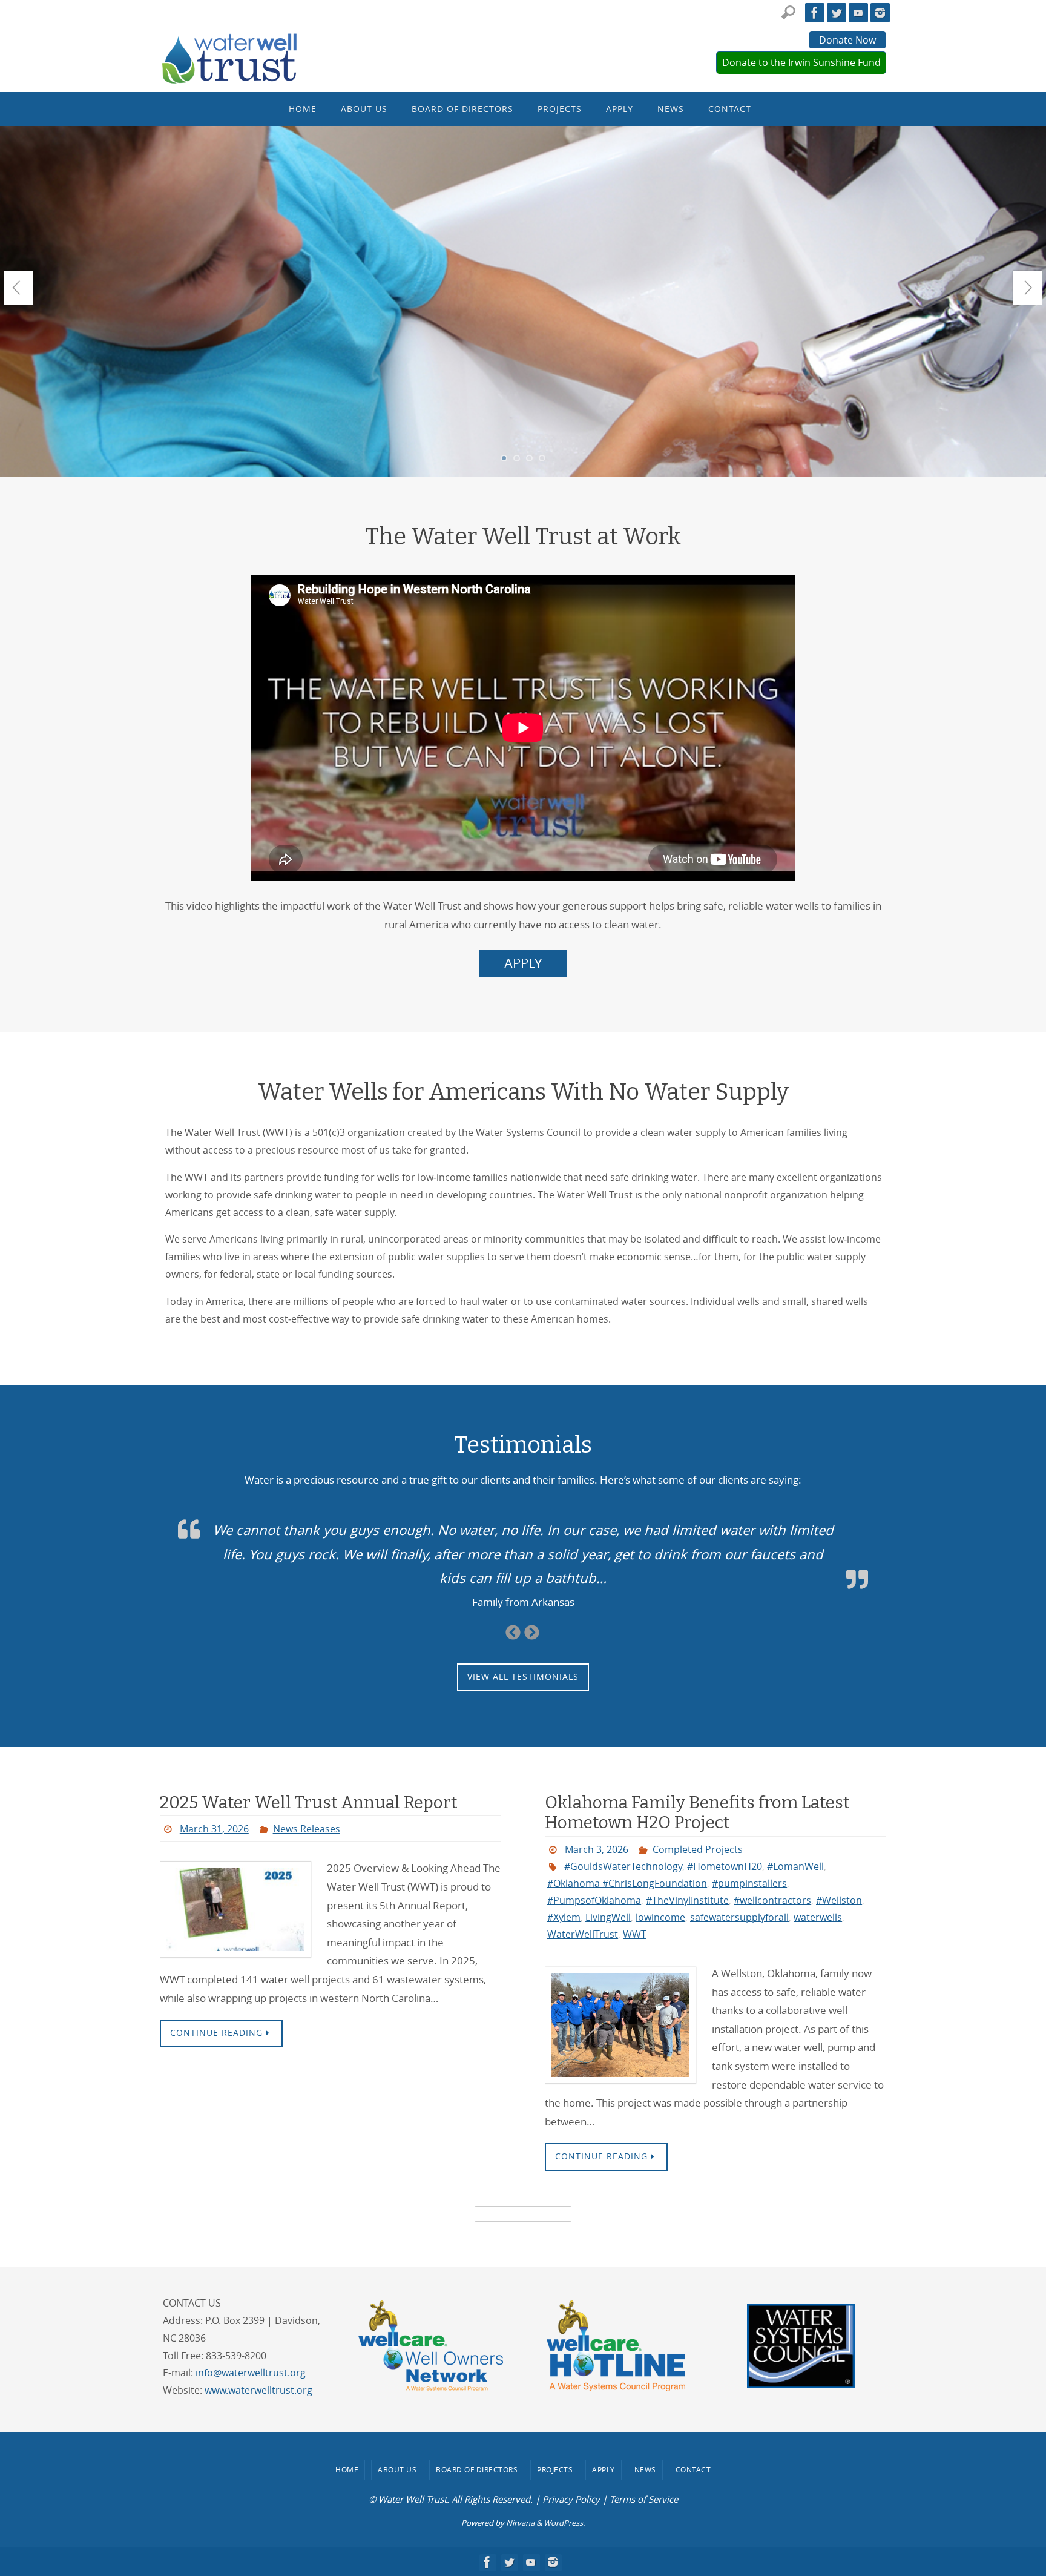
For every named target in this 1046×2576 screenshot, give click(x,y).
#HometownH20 (725, 1866)
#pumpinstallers (749, 1883)
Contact (693, 2469)
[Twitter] (837, 13)
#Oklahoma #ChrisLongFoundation (627, 1883)
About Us (397, 2469)
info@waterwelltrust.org (251, 2373)
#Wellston (839, 1900)
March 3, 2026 (597, 1849)
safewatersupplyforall (739, 1917)
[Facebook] (815, 13)
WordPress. (564, 2523)
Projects (555, 2469)
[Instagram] (880, 13)
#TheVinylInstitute (687, 1900)
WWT (635, 1934)
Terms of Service (644, 2499)
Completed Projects (698, 1849)
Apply (604, 2469)
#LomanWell (795, 1866)
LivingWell (608, 1917)
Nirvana (520, 2523)
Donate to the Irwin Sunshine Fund (801, 62)
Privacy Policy (571, 2499)
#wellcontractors (772, 1900)
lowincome (660, 1917)
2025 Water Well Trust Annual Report (308, 1802)
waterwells (818, 1917)
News (645, 2469)
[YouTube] (858, 13)
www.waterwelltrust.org (258, 2390)
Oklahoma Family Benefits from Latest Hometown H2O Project (697, 1813)
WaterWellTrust (583, 1934)
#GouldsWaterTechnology (623, 1866)
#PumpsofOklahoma (594, 1900)
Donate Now (847, 40)
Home (347, 2469)
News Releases (307, 1829)
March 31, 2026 (214, 1829)
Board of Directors (477, 2469)
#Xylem (564, 1917)
